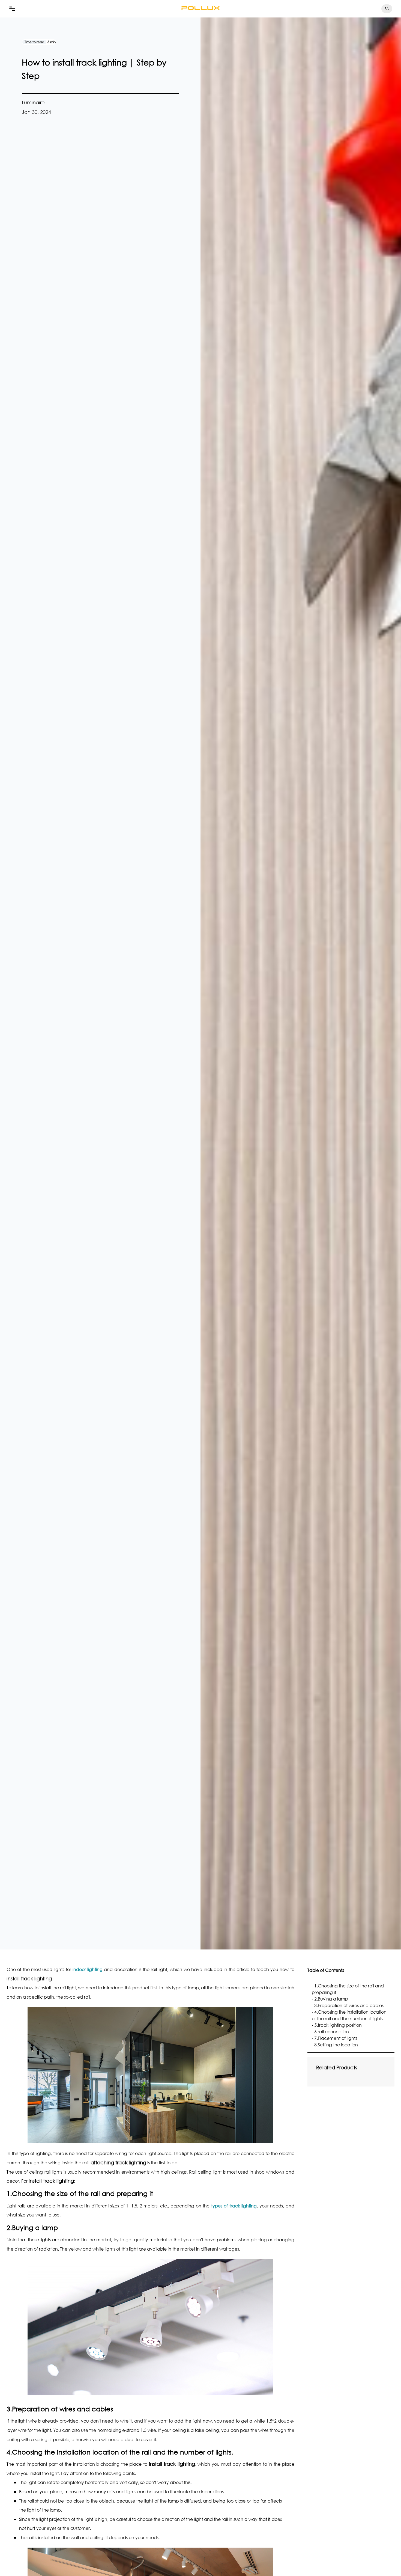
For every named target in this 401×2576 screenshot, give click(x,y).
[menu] (12, 9)
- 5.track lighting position (337, 2025)
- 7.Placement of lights (334, 2038)
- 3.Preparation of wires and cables (348, 2005)
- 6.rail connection (330, 2032)
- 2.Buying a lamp (330, 1999)
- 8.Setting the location (335, 2045)
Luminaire (33, 102)
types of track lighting (234, 2206)
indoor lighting (88, 1969)
